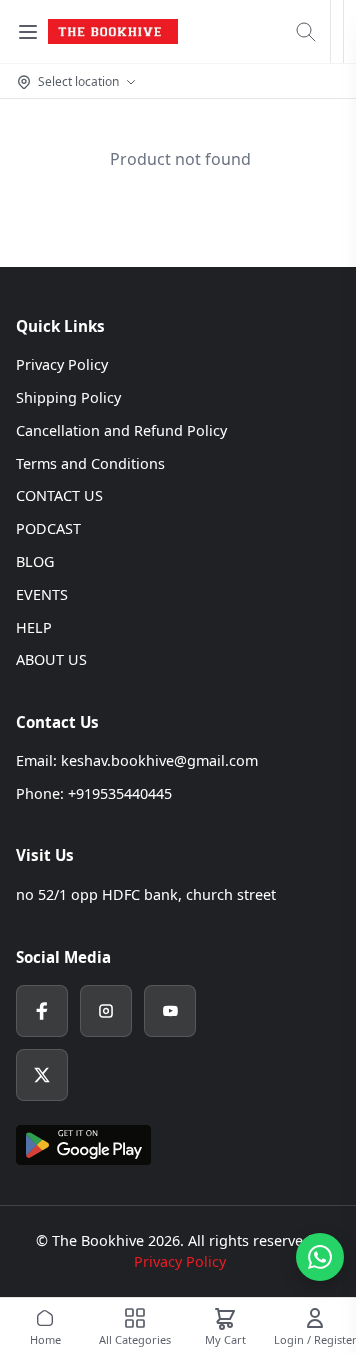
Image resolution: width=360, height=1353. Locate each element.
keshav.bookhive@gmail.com (159, 760)
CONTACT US (59, 495)
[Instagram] (106, 1011)
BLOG (35, 561)
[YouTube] (170, 1011)
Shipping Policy (68, 397)
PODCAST (48, 528)
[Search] (306, 32)
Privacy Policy (62, 364)
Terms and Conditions (90, 463)
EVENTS (42, 594)
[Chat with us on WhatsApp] (320, 1257)
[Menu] (28, 32)
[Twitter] (42, 1075)
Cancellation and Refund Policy (121, 430)
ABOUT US (51, 659)
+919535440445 (120, 793)
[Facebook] (42, 1011)
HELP (34, 627)
